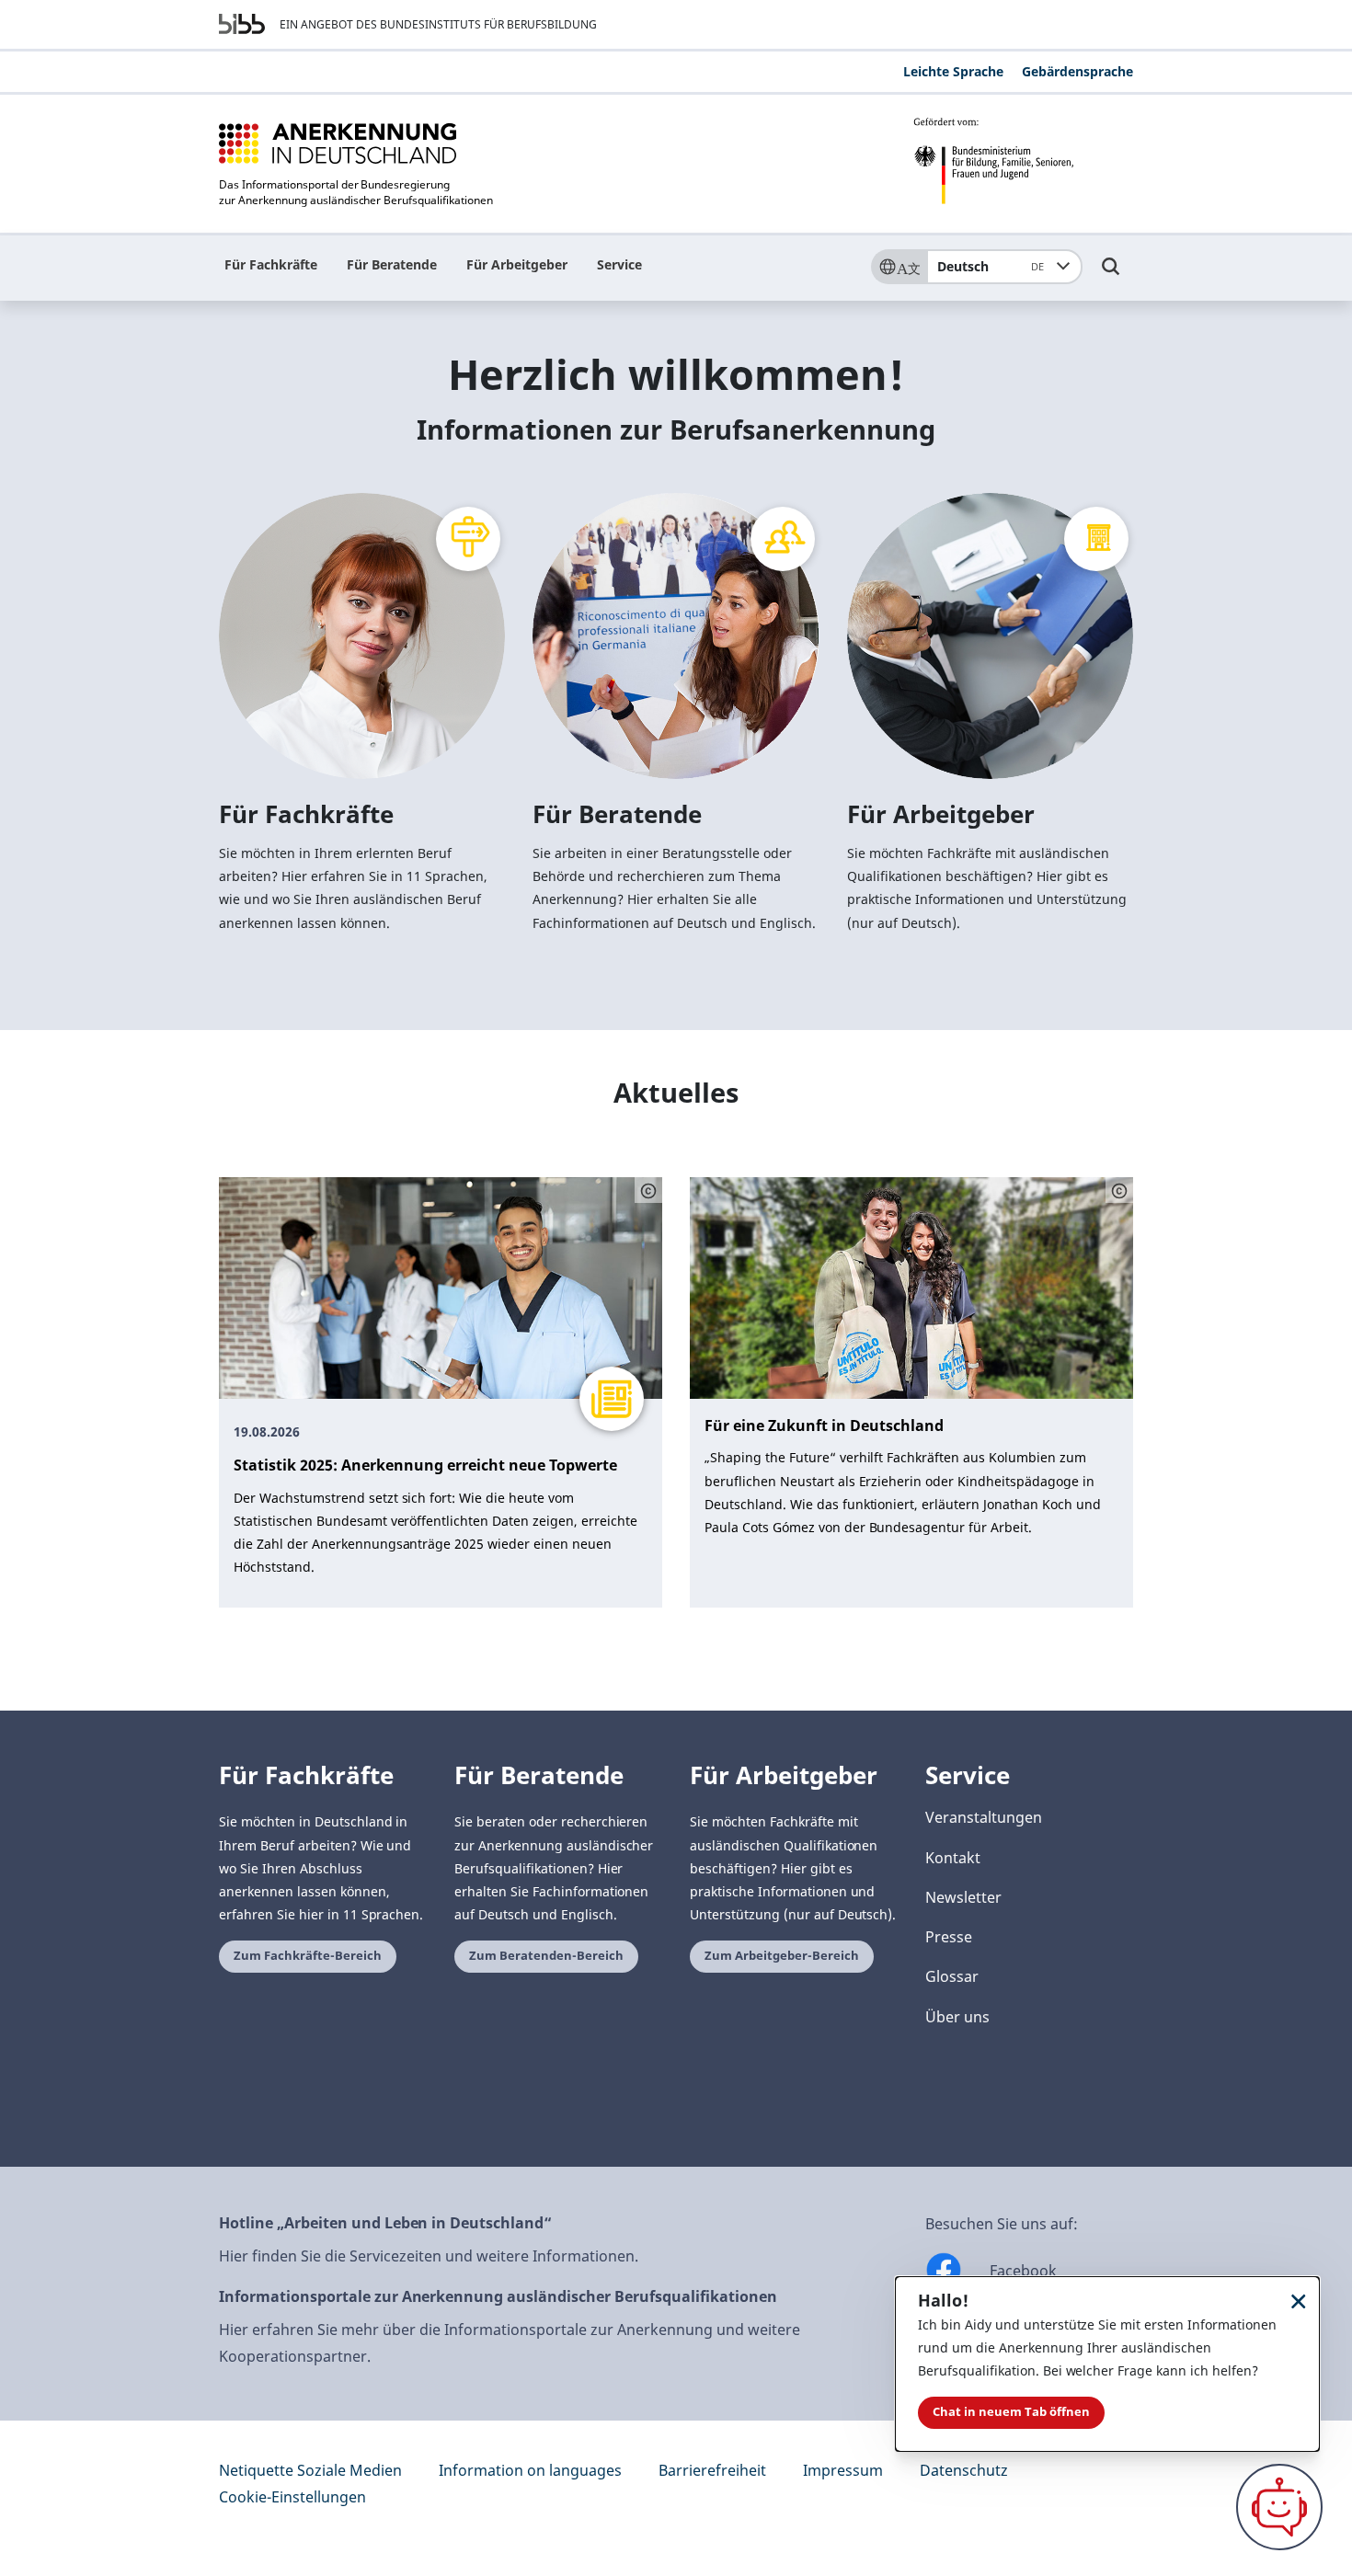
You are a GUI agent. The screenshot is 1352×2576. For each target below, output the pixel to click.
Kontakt (953, 1858)
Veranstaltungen (984, 1817)
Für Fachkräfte (271, 264)
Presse (949, 1937)
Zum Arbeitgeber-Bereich (782, 1956)
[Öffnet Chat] (1279, 2507)
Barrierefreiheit (712, 2470)
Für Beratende (392, 264)
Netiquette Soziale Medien (310, 2470)
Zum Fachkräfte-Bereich (308, 1956)
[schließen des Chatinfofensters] (1299, 2301)
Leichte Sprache (953, 71)
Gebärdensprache (1077, 71)
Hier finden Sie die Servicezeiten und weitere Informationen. (429, 2256)
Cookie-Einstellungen (292, 2497)
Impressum (843, 2470)
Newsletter (963, 1897)
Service (619, 264)
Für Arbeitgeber (517, 264)
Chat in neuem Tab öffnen (1011, 2412)
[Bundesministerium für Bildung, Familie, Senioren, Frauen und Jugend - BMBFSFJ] (1023, 161)
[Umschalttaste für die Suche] (1111, 275)
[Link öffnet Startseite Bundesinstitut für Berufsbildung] (242, 24)
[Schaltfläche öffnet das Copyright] (648, 1190)
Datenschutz (964, 2470)
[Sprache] (899, 267)
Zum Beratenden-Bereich (546, 1956)
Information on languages (530, 2470)
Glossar (952, 1976)
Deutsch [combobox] (991, 266)
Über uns (957, 2017)
